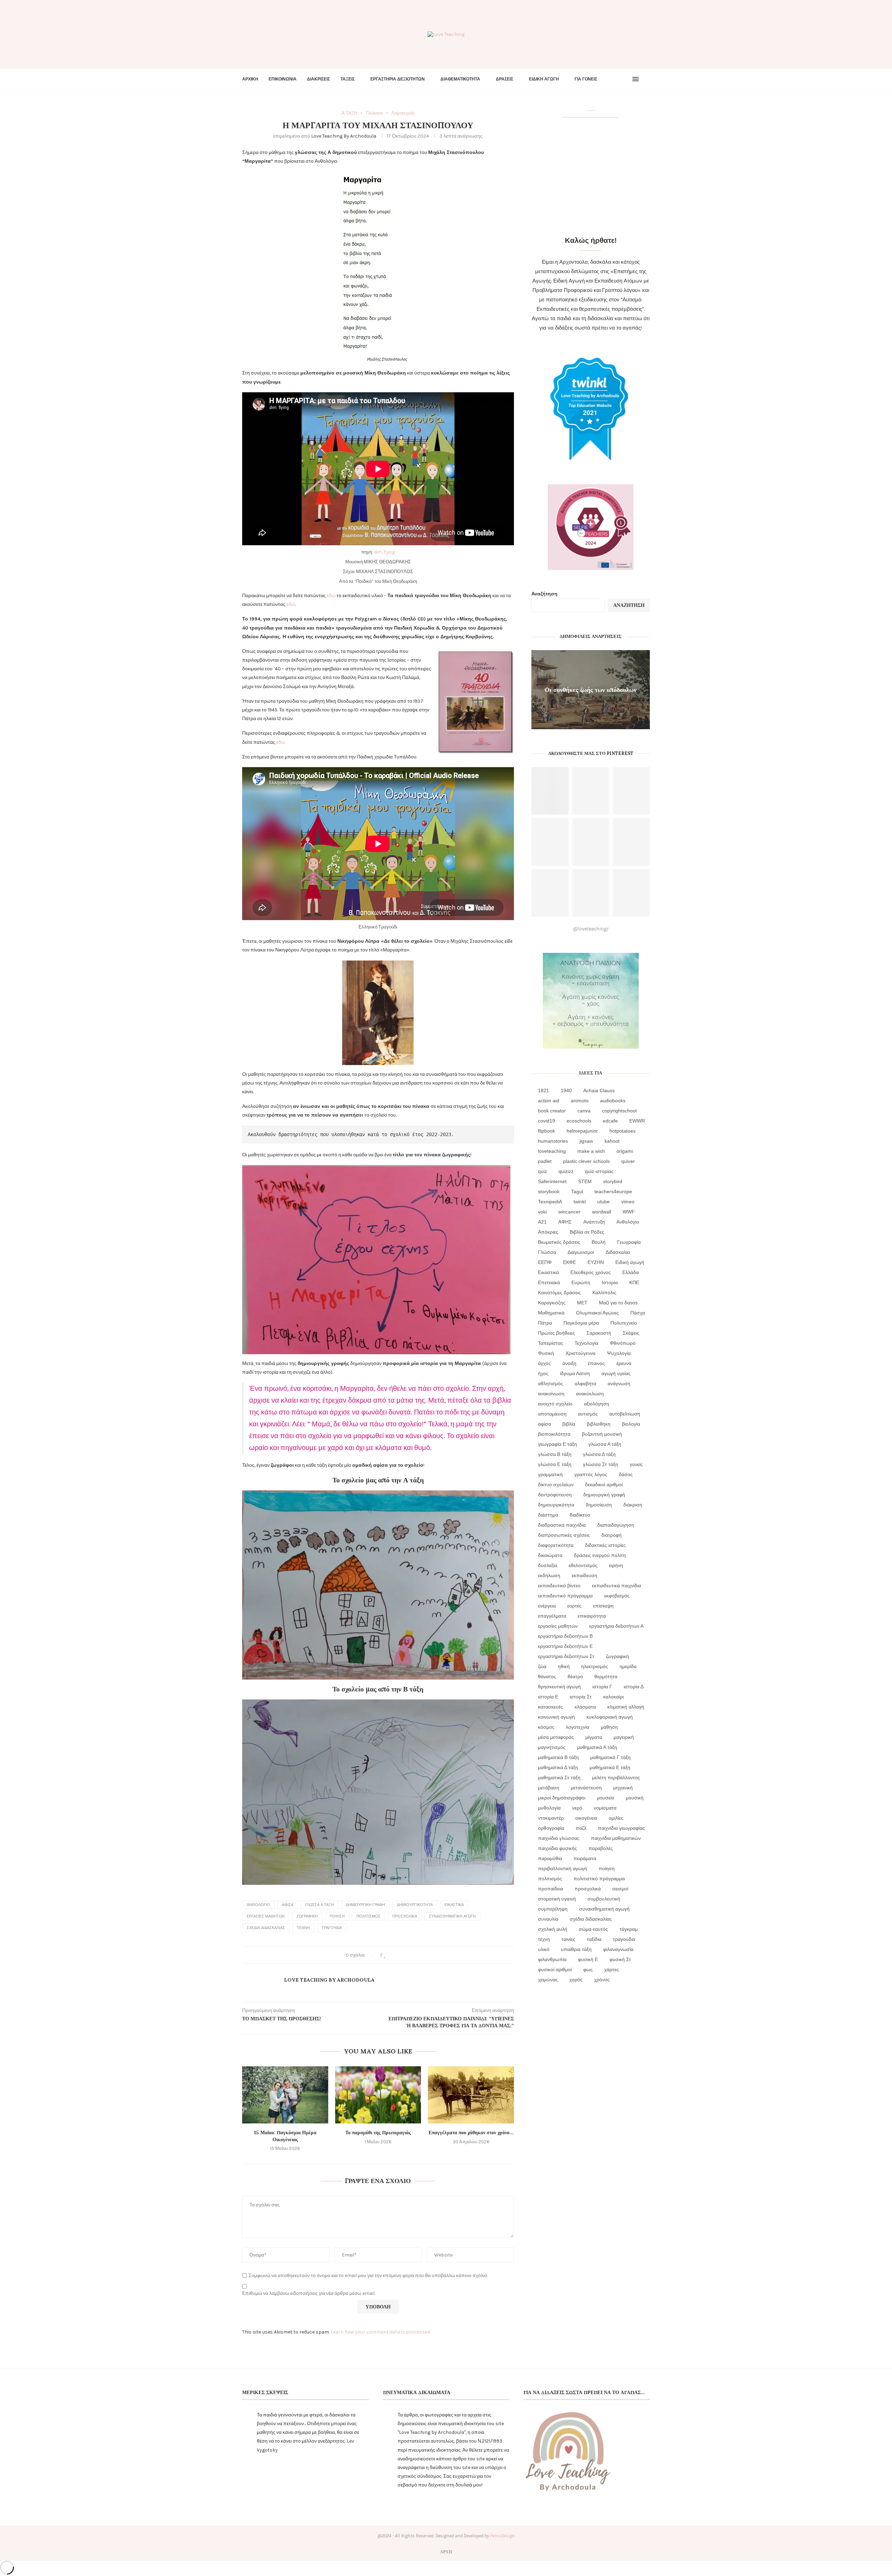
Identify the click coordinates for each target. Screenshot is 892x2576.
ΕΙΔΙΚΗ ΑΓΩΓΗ (544, 79)
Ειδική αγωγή (630, 1262)
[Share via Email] (411, 1955)
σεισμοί (620, 1889)
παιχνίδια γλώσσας (559, 1838)
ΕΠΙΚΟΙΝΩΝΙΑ (283, 79)
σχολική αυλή (553, 1929)
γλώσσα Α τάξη (320, 1905)
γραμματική (550, 1474)
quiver (628, 1161)
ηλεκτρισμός (595, 1666)
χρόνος (602, 1980)
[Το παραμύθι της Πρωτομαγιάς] (378, 2095)
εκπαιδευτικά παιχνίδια (617, 1586)
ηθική (564, 1666)
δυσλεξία (548, 1565)
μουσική (635, 1798)
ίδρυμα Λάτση (575, 1373)
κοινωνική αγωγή (556, 1717)
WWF (629, 1212)
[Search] (646, 79)
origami (625, 1151)
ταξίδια (594, 1939)
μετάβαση (549, 1788)
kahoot (612, 1141)
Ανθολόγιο (258, 1905)
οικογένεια (586, 1818)
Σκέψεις (631, 1333)
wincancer (569, 1212)
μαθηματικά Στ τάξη (559, 1777)
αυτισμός (588, 1414)
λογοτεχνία (578, 1727)
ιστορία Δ (634, 1687)
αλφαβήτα (585, 1383)
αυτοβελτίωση (625, 1414)
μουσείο (606, 1798)
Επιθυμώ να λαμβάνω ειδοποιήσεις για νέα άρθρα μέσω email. (309, 2293)
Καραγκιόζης (552, 1303)
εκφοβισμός (617, 1596)
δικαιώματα (550, 1555)
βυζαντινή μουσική (602, 1434)
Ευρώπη (581, 1282)
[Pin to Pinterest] (405, 1955)
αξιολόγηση (597, 1404)
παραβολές (601, 1848)
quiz (543, 1171)
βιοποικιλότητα (554, 1434)
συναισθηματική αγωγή (452, 1916)
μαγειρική (624, 1737)
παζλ (581, 1828)
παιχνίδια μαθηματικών (616, 1838)
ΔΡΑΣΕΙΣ (505, 79)
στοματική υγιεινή (557, 1899)
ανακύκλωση (590, 1394)
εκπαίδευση (585, 1575)
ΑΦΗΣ (565, 1222)
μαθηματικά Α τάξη (597, 1747)
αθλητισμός (551, 1383)
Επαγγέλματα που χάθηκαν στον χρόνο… (471, 2132)
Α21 (542, 1222)
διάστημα (548, 1515)
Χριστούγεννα (580, 1353)
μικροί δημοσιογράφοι (562, 1798)
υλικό (544, 1949)
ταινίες (568, 1939)
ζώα (542, 1666)
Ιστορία (610, 1282)
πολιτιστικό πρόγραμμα (599, 1879)
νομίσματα (605, 1808)
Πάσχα (638, 1313)
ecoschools (579, 1121)
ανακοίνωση (551, 1394)
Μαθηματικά (551, 1313)
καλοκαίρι (613, 1697)
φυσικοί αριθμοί (555, 1969)
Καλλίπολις (604, 1293)
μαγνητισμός (552, 1747)
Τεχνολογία (586, 1343)
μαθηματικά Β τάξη (558, 1757)
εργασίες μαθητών (266, 1916)
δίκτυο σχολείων (556, 1484)
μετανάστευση (586, 1788)
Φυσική (546, 1353)
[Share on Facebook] (391, 1955)
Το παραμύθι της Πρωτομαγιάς (378, 2132)
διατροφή (612, 1535)
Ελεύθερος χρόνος (591, 1272)
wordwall (602, 1212)
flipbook (547, 1131)
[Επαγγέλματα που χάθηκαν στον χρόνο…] (471, 2095)
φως (588, 1969)
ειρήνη (616, 1565)
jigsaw (586, 1141)
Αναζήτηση (544, 594)
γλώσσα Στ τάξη (601, 1464)
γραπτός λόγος (591, 1474)
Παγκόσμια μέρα (581, 1323)
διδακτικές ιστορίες (605, 1545)
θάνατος (547, 1676)
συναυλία (548, 1919)
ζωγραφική (307, 1916)
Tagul (577, 1191)
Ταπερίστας (551, 1343)
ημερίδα (628, 1666)
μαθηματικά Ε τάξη (610, 1767)
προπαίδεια (551, 1889)
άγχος (544, 1363)
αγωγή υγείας (616, 1373)
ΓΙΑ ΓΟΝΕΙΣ (586, 79)
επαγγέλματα (552, 1616)
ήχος (543, 1373)
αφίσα (288, 1905)
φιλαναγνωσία (618, 1949)
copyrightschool (619, 1111)
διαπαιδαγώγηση (616, 1525)
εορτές (574, 1606)
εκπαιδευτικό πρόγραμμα (565, 1596)
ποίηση (337, 1916)
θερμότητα (606, 1676)
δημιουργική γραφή (365, 1905)
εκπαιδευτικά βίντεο (559, 1586)
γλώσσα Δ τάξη (599, 1454)
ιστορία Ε (548, 1697)
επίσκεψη (603, 1606)
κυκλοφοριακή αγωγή (610, 1717)
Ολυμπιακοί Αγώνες (597, 1313)
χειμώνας (548, 1980)
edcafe (610, 1121)
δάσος (626, 1474)
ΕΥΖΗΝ (596, 1262)
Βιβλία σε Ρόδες (587, 1232)
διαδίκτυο (580, 1515)
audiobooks (613, 1101)
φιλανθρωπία (552, 1959)
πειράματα (585, 1858)
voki (542, 1212)
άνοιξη (569, 1363)
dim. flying (384, 552)
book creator (552, 1111)
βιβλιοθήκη (599, 1424)
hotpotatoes (622, 1131)
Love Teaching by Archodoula (344, 136)
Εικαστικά (454, 1905)
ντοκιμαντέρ (551, 1818)
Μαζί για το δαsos (618, 1303)
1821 (544, 1090)
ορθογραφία (551, 1828)
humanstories (553, 1141)
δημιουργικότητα (415, 1905)
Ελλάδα (630, 1272)
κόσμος (546, 1727)
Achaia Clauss (599, 1090)
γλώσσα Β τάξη (555, 1454)
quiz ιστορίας (599, 1171)
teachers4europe (613, 1191)
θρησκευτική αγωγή (559, 1687)
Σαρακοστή (599, 1333)
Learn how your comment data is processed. (381, 2332)
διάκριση (633, 1505)
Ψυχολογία (619, 1353)
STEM (585, 1181)
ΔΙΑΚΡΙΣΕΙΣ (318, 79)
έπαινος (596, 1363)
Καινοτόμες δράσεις (559, 1293)
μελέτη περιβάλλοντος (616, 1777)
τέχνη (303, 1928)
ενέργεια (547, 1606)
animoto (580, 1101)
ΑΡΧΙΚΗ (250, 79)
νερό (577, 1808)
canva (584, 1111)
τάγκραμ (629, 1929)
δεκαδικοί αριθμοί (604, 1484)
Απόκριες (548, 1232)
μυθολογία (549, 1808)
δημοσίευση (599, 1505)
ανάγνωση (619, 1383)
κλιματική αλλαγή (626, 1707)
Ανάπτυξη (594, 1222)
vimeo (628, 1202)
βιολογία (631, 1424)
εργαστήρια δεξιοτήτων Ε (565, 1646)
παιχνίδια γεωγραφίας (621, 1828)
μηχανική (623, 1788)
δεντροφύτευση (555, 1495)
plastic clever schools (586, 1161)
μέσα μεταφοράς (556, 1737)
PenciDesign (502, 2536)
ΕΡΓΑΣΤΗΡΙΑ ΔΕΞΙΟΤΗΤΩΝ (398, 79)
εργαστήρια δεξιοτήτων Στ (566, 1656)
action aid (549, 1101)
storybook (549, 1191)
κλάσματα (585, 1707)
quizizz (566, 1171)
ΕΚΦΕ (570, 1262)
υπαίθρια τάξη (576, 1949)
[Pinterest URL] (550, 791)
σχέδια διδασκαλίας (266, 1928)
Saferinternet (552, 1181)
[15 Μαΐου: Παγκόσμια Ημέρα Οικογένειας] (285, 2095)
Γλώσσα (547, 1252)
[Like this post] (385, 1955)
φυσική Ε (588, 1959)
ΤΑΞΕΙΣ (348, 79)
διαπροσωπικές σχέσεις (564, 1535)
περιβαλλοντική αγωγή (563, 1868)
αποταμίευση (552, 1414)
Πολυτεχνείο (624, 1323)
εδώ (331, 596)
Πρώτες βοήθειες (556, 1333)
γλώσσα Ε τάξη (555, 1464)
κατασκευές (551, 1707)
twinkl (580, 1202)
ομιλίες (616, 1818)
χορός (576, 1980)
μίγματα (594, 1737)
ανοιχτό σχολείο (555, 1404)
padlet (545, 1161)
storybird (613, 1181)
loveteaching (552, 1151)
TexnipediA (550, 1202)
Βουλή (599, 1242)
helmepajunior (582, 1131)
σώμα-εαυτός (593, 1929)
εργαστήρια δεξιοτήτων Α (616, 1626)
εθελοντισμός (583, 1565)
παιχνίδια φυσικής (557, 1848)
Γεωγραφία (629, 1242)
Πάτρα (545, 1323)
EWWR (637, 1121)
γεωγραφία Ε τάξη (557, 1444)
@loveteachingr (591, 929)
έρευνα (624, 1363)
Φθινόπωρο (623, 1343)
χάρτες (612, 1969)
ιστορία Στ (581, 1697)
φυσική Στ (620, 1959)
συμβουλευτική (604, 1899)
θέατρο (575, 1676)
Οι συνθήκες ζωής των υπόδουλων (591, 689)
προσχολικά (405, 1916)
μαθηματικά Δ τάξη (558, 1767)
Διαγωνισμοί (581, 1252)
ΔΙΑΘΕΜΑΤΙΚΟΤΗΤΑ (460, 79)
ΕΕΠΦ (545, 1262)
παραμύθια (550, 1858)
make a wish (591, 1151)
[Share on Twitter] (398, 1955)
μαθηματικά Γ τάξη (610, 1757)
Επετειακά (549, 1282)
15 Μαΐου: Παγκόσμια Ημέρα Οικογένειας (285, 2136)
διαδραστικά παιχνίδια (562, 1525)
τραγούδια (332, 1928)
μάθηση (609, 1727)
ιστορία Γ (602, 1687)
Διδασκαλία (618, 1252)
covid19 (547, 1121)
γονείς (636, 1464)
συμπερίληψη (553, 1909)
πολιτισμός (368, 1916)
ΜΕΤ (582, 1303)
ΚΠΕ (634, 1282)
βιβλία (569, 1424)
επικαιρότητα (592, 1616)
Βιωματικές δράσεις (559, 1242)
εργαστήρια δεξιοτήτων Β (565, 1636)
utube (603, 1202)
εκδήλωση (549, 1575)
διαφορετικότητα (556, 1545)
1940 (566, 1090)
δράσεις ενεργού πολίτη (600, 1555)
